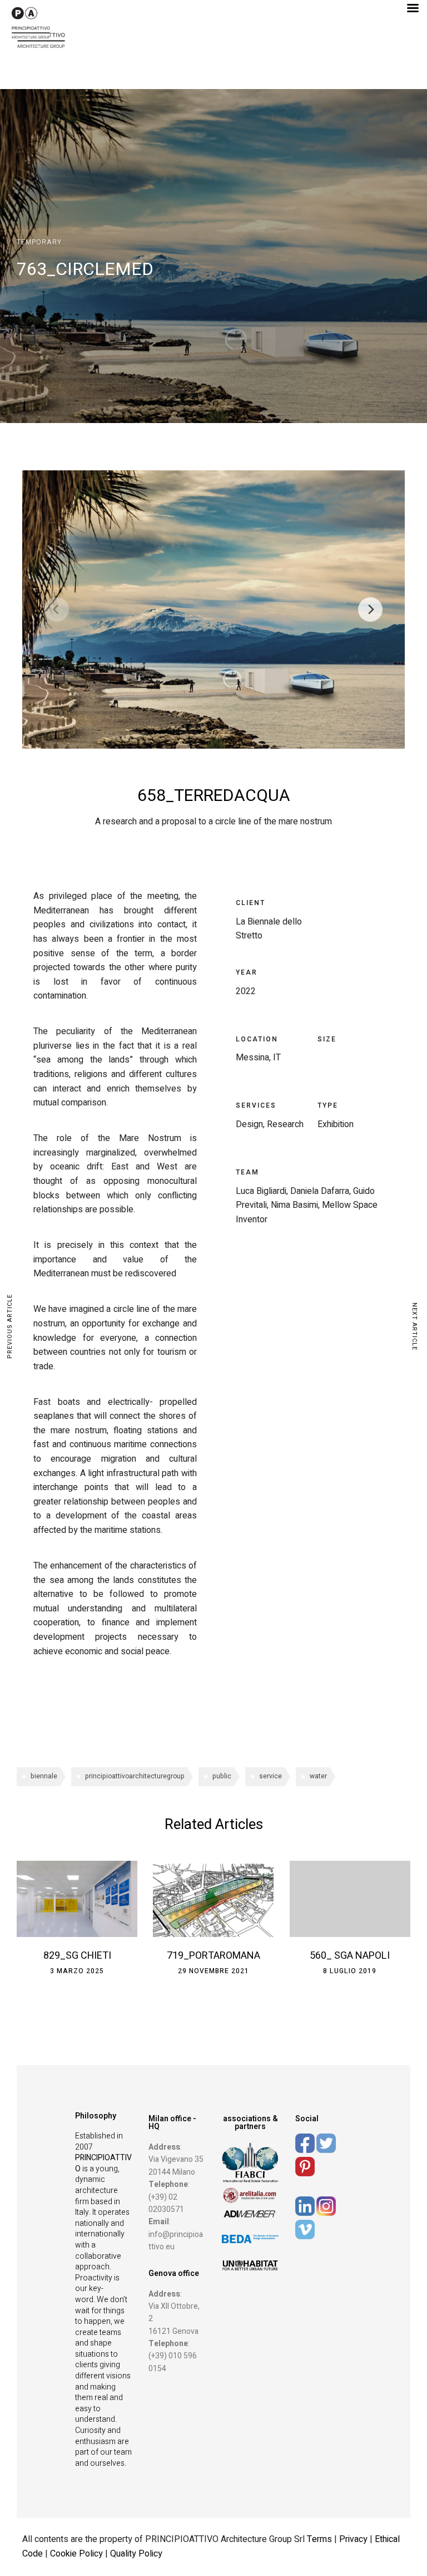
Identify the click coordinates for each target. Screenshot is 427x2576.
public (222, 1776)
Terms (319, 2539)
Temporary (39, 242)
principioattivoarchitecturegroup (135, 1776)
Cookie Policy (76, 2554)
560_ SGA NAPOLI (350, 1956)
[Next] (370, 609)
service (270, 1776)
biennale (44, 1776)
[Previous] (57, 609)
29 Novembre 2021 (213, 1971)
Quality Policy (136, 2554)
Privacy (354, 2539)
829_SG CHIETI (77, 1956)
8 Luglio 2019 (350, 1971)
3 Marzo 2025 (77, 1971)
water (318, 1776)
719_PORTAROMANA (213, 1956)
